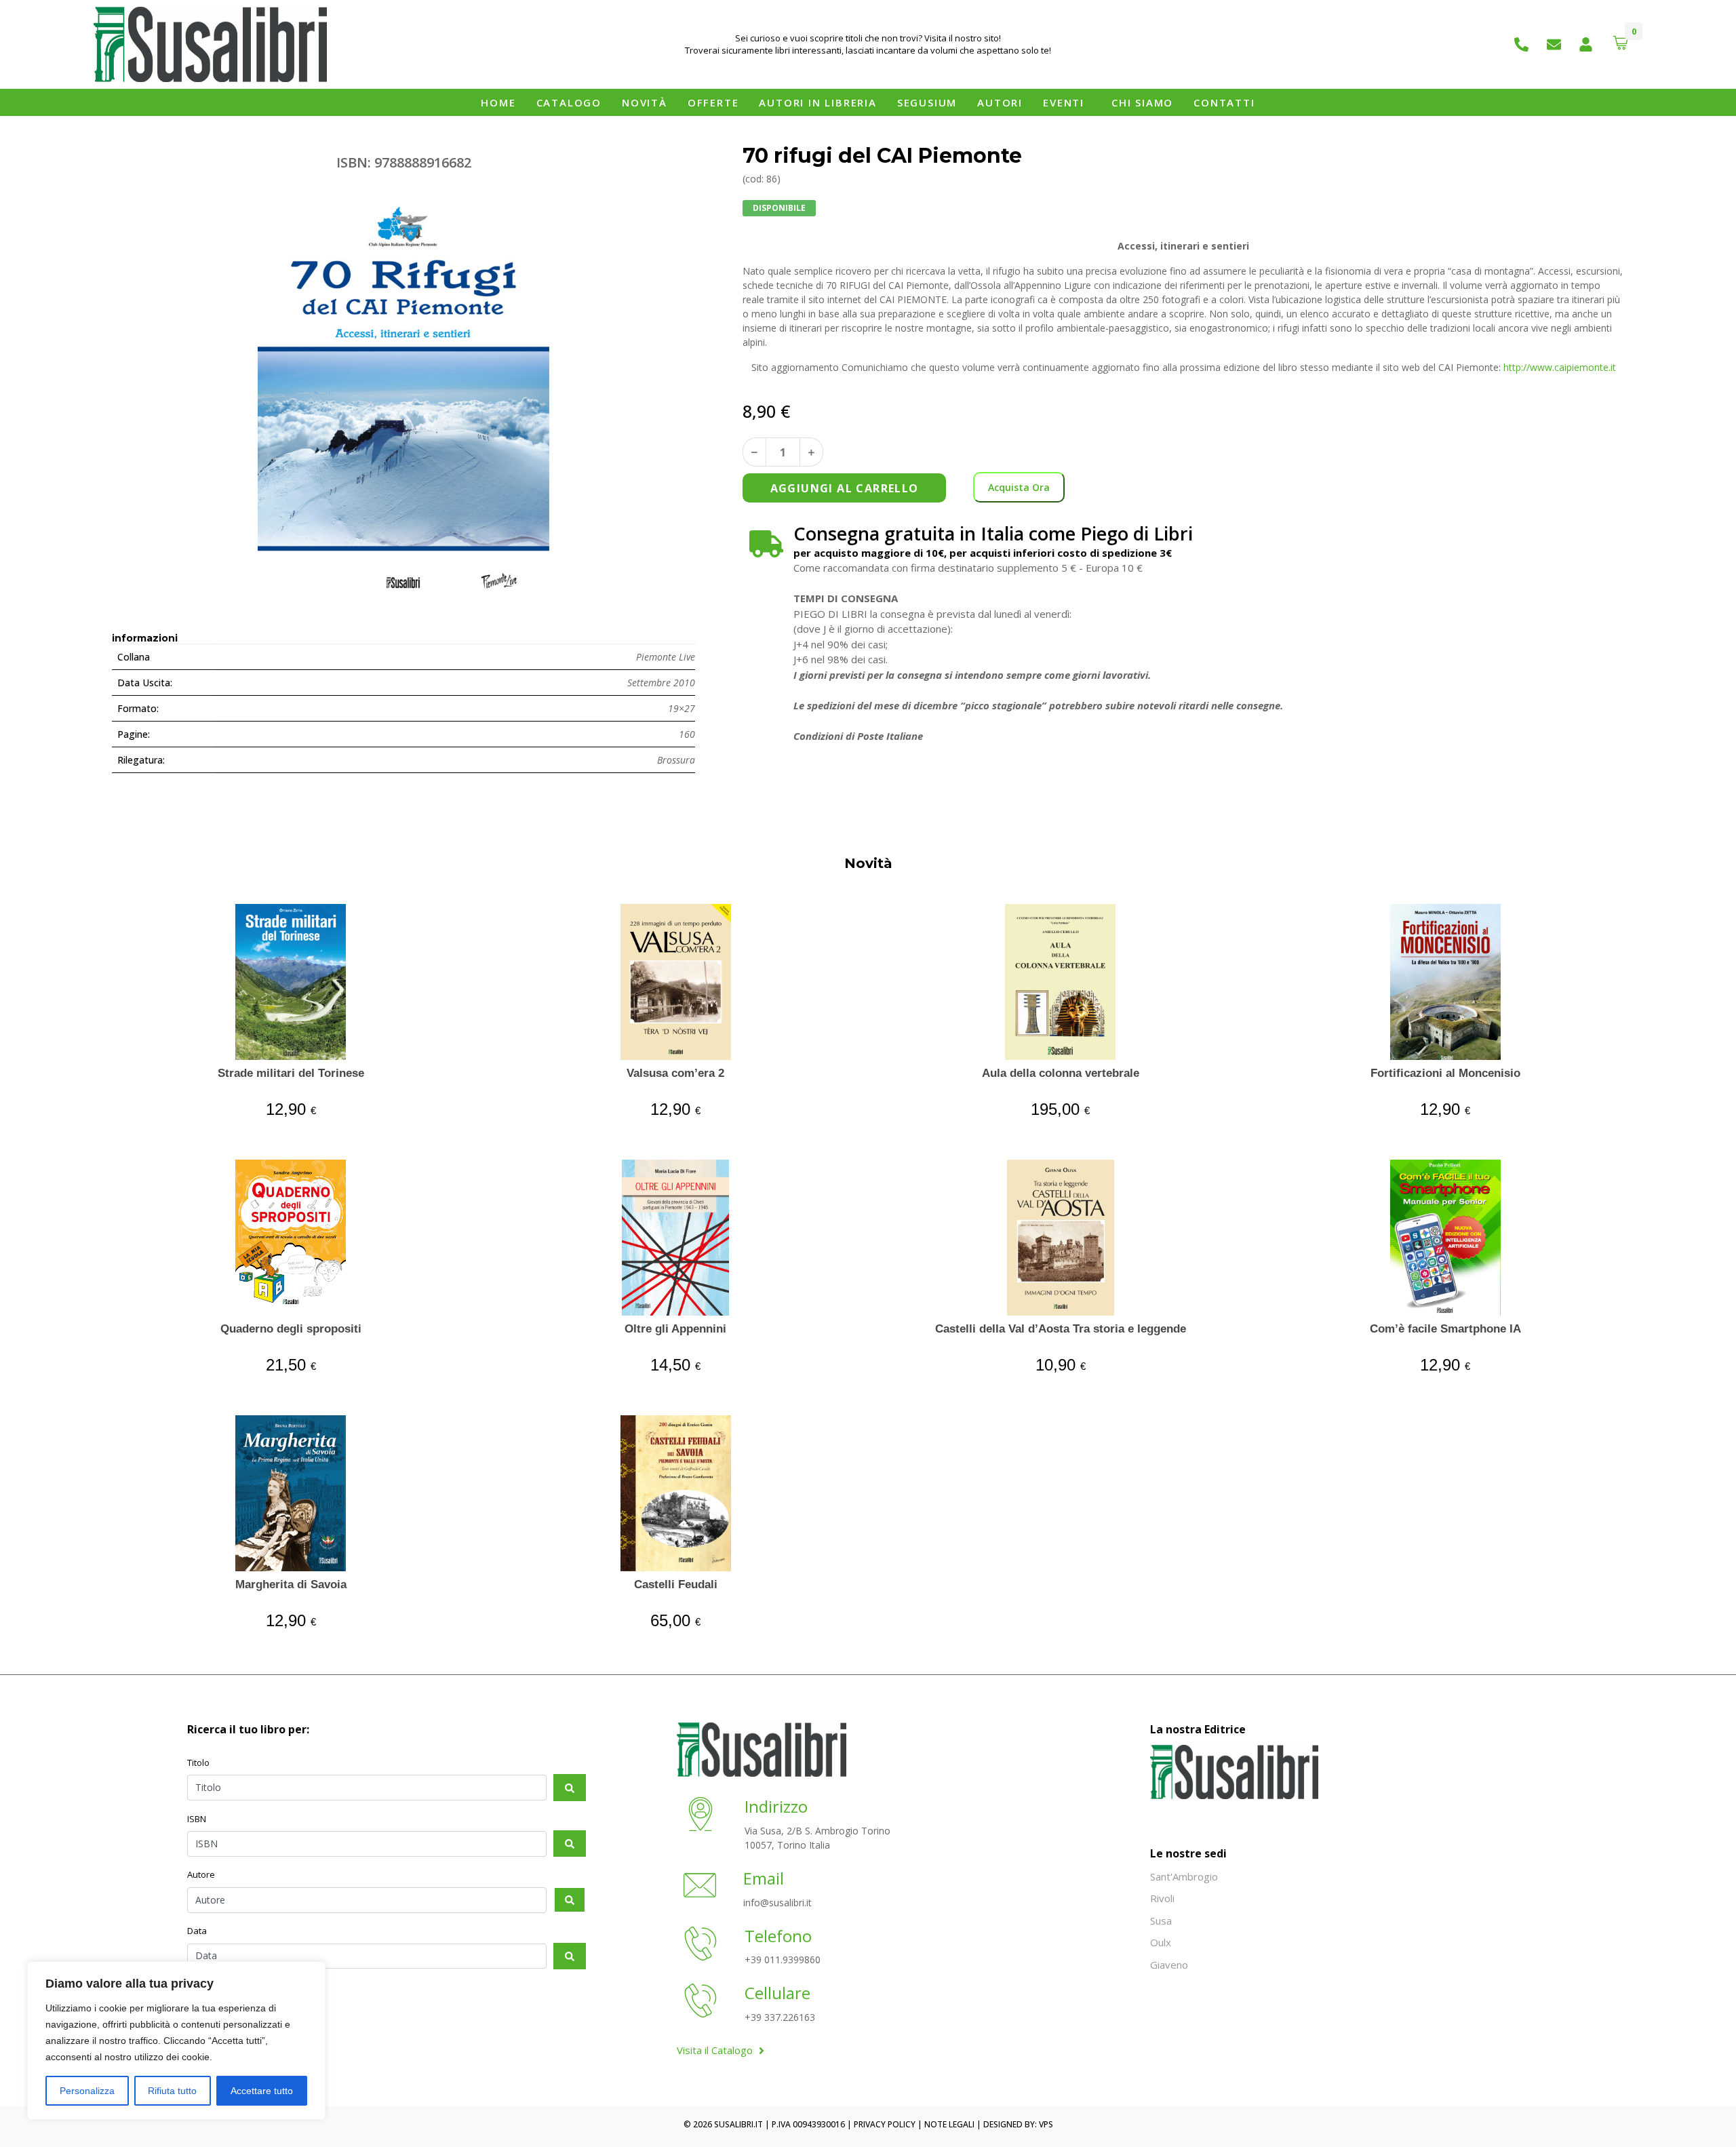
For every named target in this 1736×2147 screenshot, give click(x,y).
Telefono (778, 1936)
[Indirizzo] (701, 1816)
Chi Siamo (1142, 102)
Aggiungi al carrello (845, 488)
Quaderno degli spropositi (291, 1329)
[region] (176, 2041)
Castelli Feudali (676, 1584)
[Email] (700, 1887)
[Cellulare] (701, 2003)
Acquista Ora (1019, 487)
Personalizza (87, 2091)
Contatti (1224, 102)
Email (764, 1878)
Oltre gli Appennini (675, 1329)
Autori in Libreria (817, 102)
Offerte (713, 102)
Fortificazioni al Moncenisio (1445, 1073)
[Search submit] (570, 1787)
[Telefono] (701, 1946)
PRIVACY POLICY (885, 2124)
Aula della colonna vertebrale (1061, 1073)
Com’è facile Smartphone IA (1445, 1329)
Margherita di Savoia (291, 1584)
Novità (645, 102)
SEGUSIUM (927, 102)
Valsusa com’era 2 (675, 1073)
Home (498, 102)
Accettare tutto (262, 2091)
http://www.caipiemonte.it (1560, 367)
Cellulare (777, 1993)
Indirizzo (776, 1806)
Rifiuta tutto (172, 2091)
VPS (1046, 2124)
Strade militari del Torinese (291, 1073)
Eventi (1064, 102)
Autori (1000, 102)
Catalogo (569, 102)
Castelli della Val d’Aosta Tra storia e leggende (1061, 1329)
